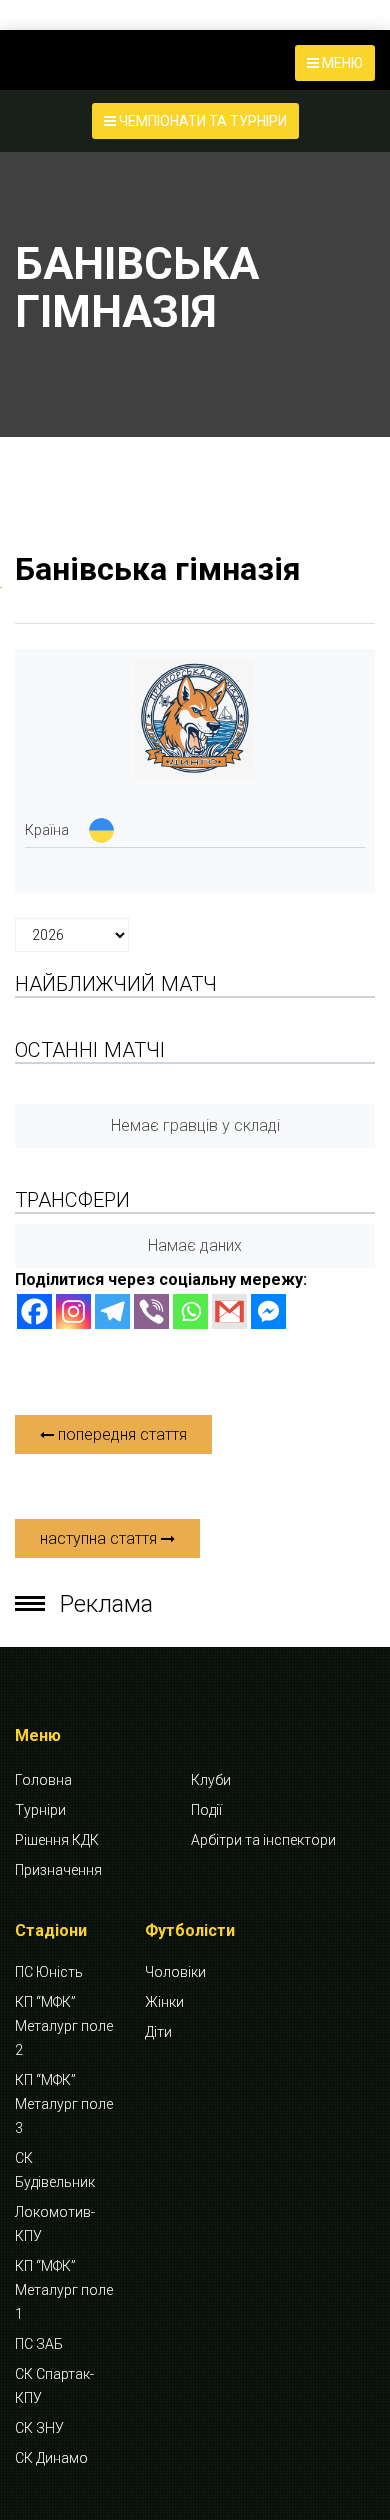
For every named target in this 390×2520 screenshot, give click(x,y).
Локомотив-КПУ (55, 2224)
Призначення (58, 1870)
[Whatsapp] (190, 1311)
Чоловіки (175, 1972)
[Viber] (151, 1311)
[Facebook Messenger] (268, 1311)
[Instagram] (73, 1311)
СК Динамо (51, 2458)
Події (206, 1810)
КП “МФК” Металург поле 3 (64, 2104)
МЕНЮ (341, 63)
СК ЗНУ (39, 2428)
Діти (158, 2032)
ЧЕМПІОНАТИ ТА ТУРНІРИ (201, 121)
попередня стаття (120, 1434)
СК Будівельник (55, 2170)
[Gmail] (229, 1311)
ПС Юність (49, 1972)
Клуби (211, 1780)
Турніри (40, 1810)
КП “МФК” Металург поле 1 (64, 2290)
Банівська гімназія (158, 569)
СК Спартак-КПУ (54, 2386)
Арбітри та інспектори (263, 1840)
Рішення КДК (57, 1840)
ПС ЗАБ (39, 2344)
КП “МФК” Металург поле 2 (64, 2026)
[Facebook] (34, 1311)
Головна (43, 1780)
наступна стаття (100, 1538)
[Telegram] (112, 1311)
